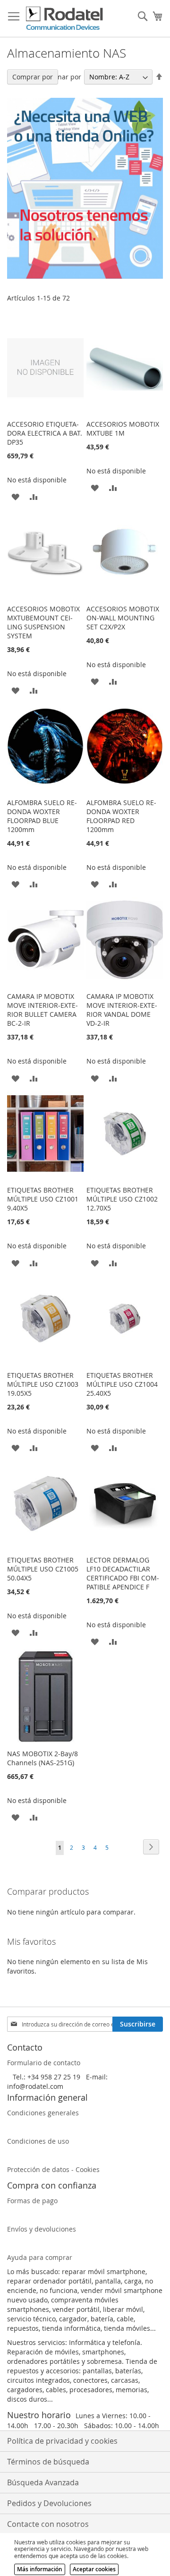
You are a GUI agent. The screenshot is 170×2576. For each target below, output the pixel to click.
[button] (15, 496)
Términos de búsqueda (48, 2462)
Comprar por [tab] (33, 77)
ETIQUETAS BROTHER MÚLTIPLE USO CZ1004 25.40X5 (122, 1384)
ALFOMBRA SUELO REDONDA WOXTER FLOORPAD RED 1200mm (121, 816)
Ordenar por (61, 77)
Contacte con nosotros (48, 2524)
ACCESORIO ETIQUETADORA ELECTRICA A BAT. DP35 (45, 433)
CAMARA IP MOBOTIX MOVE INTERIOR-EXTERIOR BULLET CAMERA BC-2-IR (42, 1010)
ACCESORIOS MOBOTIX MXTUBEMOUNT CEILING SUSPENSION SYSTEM (43, 622)
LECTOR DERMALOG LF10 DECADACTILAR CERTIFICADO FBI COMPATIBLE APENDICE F (123, 1573)
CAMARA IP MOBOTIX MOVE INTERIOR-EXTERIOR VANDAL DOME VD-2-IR (122, 1010)
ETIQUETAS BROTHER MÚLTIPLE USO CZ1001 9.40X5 (43, 1199)
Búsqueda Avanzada (43, 2482)
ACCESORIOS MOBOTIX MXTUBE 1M (123, 429)
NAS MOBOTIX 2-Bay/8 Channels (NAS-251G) (42, 1758)
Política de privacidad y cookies (62, 2441)
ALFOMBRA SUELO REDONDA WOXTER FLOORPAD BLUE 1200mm (42, 816)
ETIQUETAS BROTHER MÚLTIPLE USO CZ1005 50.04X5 (43, 1569)
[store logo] (65, 19)
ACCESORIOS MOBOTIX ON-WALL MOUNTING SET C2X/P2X (123, 618)
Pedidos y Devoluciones (49, 2503)
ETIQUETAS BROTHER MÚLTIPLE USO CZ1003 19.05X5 (43, 1384)
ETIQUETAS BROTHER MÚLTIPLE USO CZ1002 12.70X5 (122, 1199)
